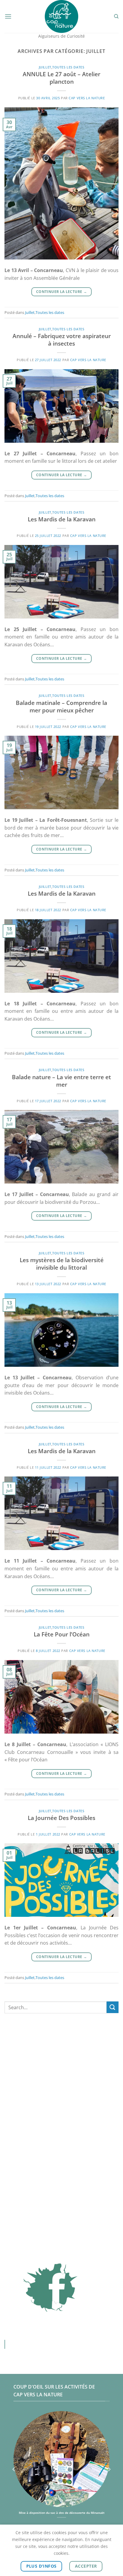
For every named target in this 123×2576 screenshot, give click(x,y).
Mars (61, 2067)
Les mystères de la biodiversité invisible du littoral (62, 1264)
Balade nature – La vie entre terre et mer (61, 1081)
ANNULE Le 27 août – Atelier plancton (61, 78)
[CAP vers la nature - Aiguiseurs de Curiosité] (62, 16)
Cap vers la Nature (87, 98)
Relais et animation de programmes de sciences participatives (62, 2515)
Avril (61, 2076)
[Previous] (14, 2469)
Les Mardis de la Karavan (62, 519)
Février (61, 2059)
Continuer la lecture (61, 292)
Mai (62, 2084)
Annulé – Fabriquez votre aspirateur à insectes (62, 340)
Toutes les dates (68, 67)
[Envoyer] (113, 2007)
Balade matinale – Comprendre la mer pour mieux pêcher (61, 706)
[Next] (109, 2469)
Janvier (61, 2050)
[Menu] (8, 16)
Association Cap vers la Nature (57, 2344)
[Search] (116, 16)
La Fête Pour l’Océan (62, 1634)
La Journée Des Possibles (61, 1818)
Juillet (45, 67)
